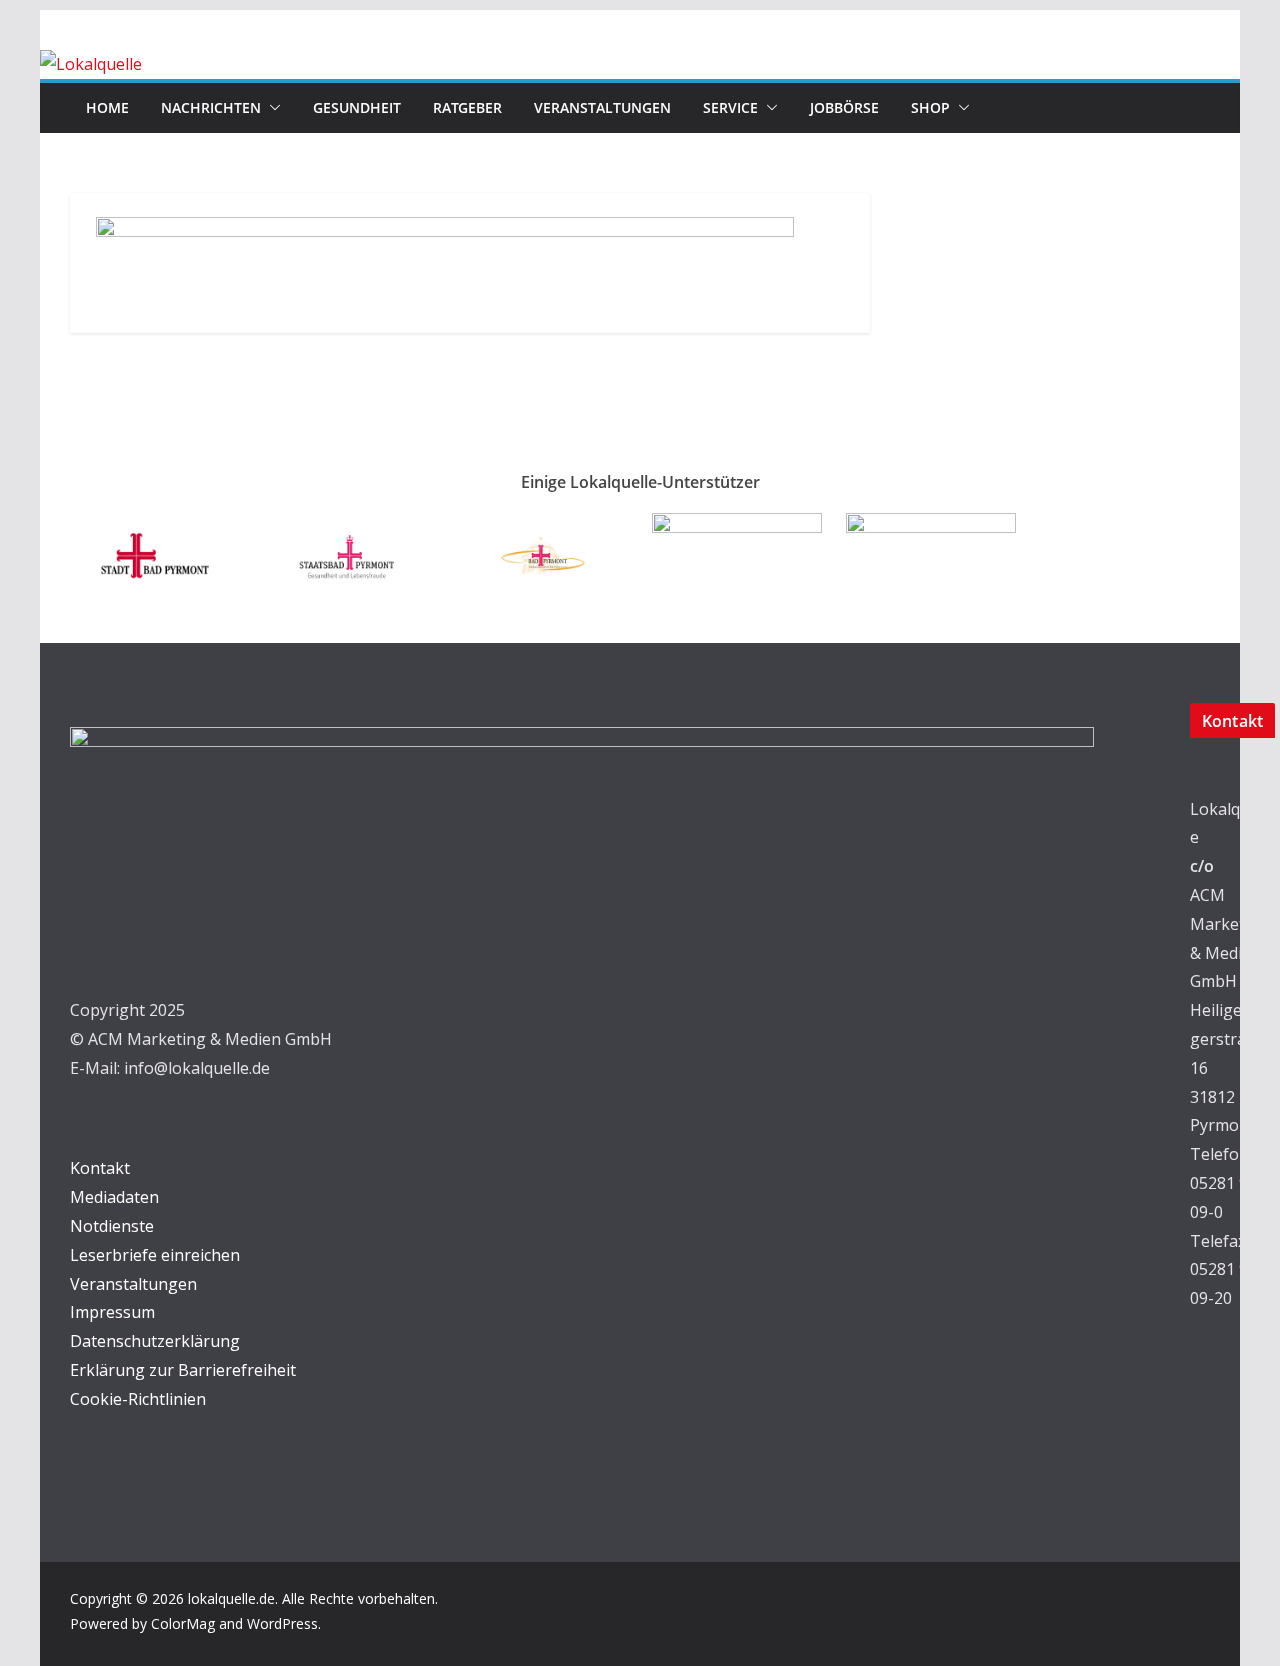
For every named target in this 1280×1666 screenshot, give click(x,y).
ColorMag (183, 1623)
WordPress (282, 1623)
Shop (930, 107)
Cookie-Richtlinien (138, 1399)
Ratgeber (467, 107)
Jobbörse (844, 107)
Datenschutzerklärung (155, 1341)
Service (730, 107)
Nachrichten (211, 107)
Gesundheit (357, 107)
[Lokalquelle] (91, 64)
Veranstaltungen (602, 107)
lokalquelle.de (231, 1598)
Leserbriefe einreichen (155, 1255)
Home (107, 107)
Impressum (112, 1312)
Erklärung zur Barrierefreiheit (183, 1370)
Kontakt (100, 1168)
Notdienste (112, 1226)
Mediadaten (114, 1197)
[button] (271, 108)
